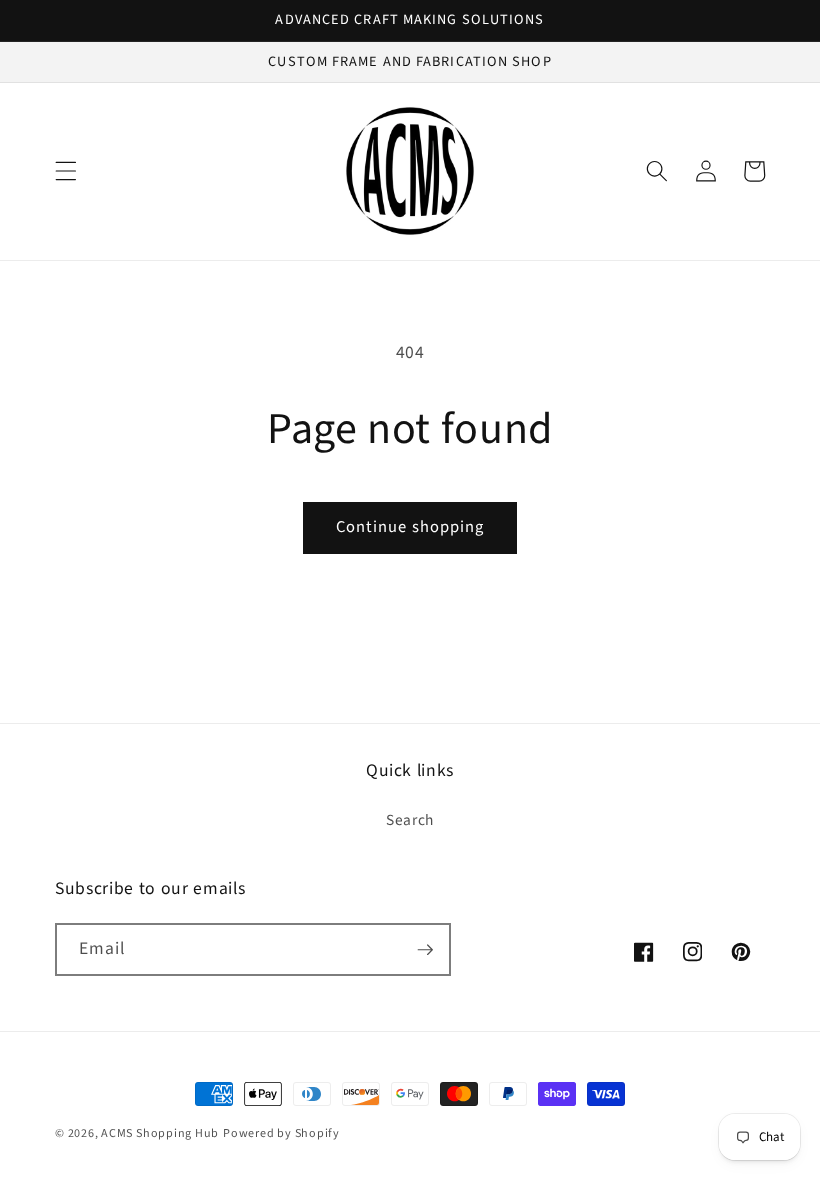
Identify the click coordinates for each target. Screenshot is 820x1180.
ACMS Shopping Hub (160, 1133)
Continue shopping (410, 527)
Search (410, 820)
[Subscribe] (425, 950)
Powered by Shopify (281, 1133)
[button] (66, 171)
